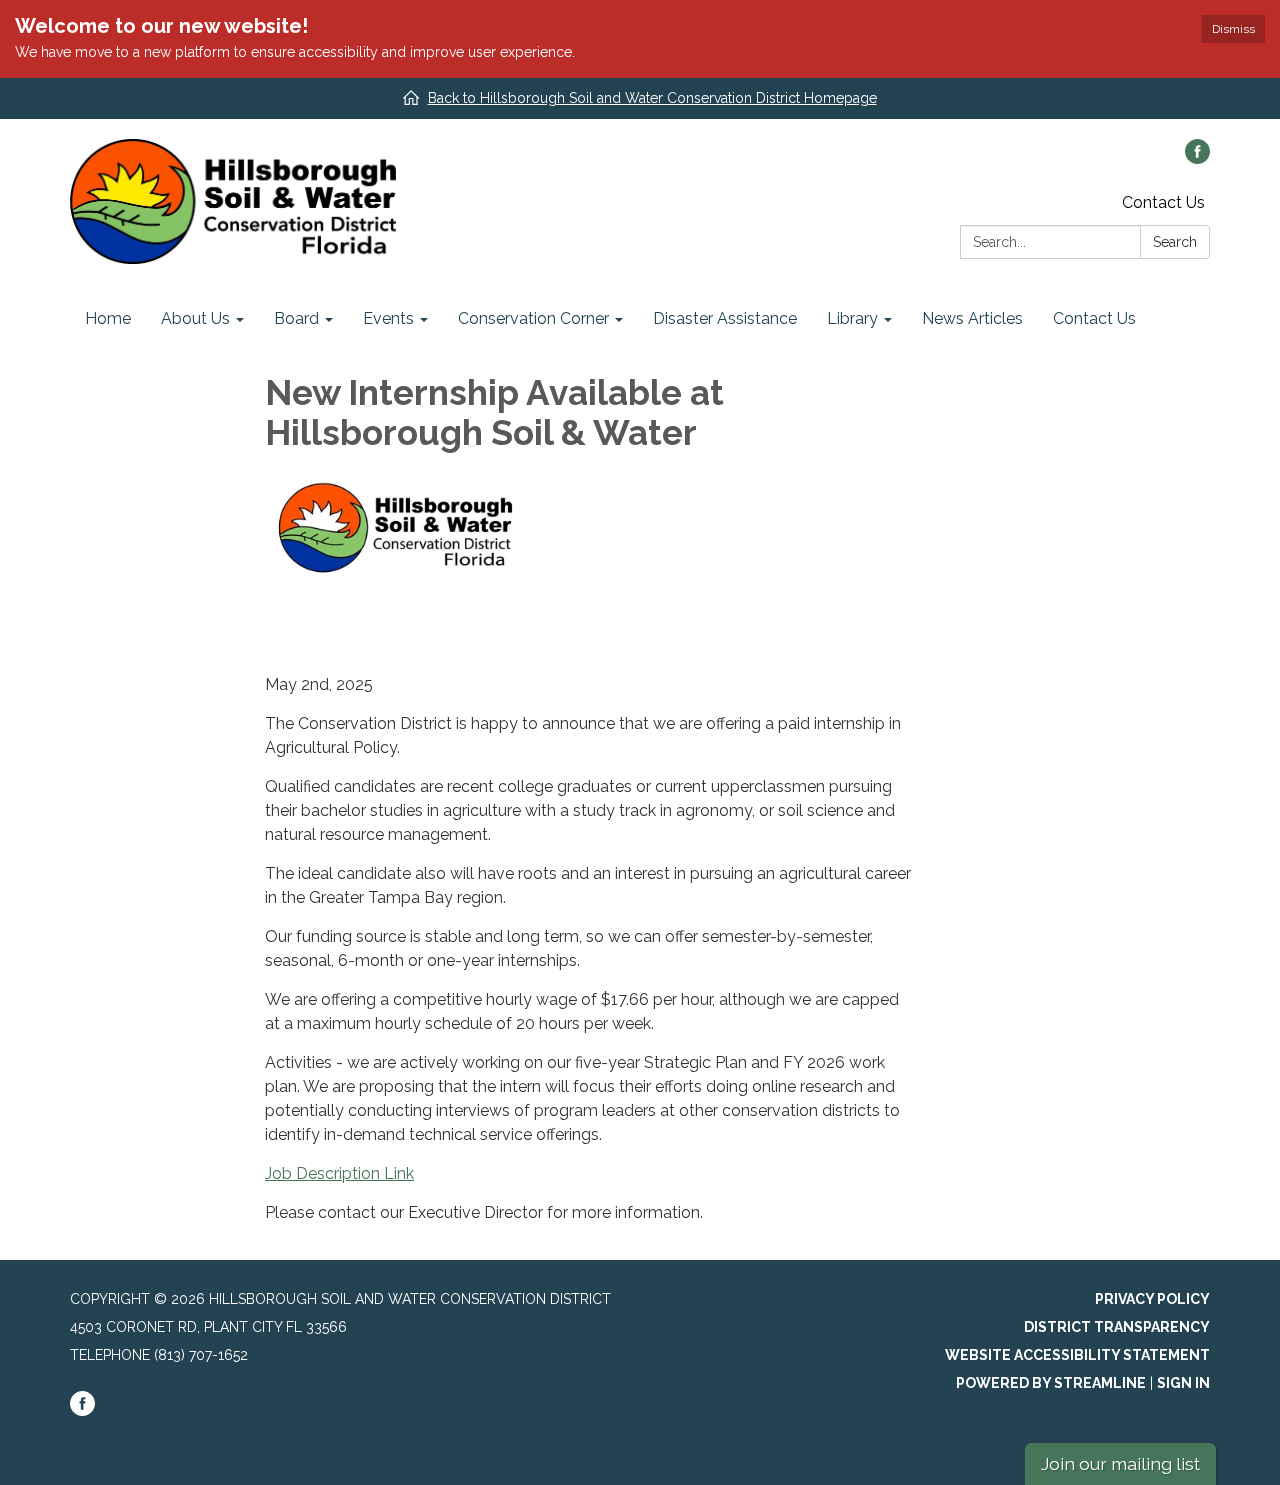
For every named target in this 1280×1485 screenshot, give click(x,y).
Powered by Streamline (1051, 1383)
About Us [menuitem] (195, 318)
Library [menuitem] (852, 318)
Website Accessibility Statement (1077, 1355)
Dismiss (1233, 29)
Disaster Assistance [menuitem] (725, 318)
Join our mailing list (1120, 1463)
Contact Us (1163, 202)
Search (1175, 242)
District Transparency (1117, 1327)
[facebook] (1197, 158)
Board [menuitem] (296, 318)
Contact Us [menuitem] (1094, 318)
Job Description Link (339, 1173)
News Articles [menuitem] (972, 318)
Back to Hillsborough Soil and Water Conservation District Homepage (652, 98)
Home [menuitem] (108, 318)
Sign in (1183, 1383)
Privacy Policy (1152, 1299)
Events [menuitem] (388, 318)
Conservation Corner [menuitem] (533, 318)
